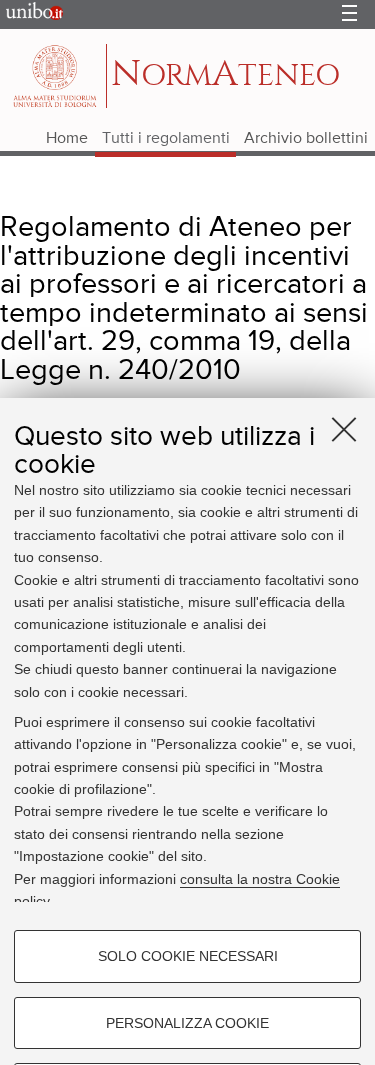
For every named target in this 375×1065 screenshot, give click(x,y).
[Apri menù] (349, 15)
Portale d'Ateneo (30, 15)
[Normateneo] (56, 76)
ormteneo (225, 75)
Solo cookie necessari (188, 956)
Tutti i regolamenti (166, 139)
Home (67, 139)
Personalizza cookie (187, 1023)
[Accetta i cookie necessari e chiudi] (344, 429)
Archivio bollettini (306, 139)
